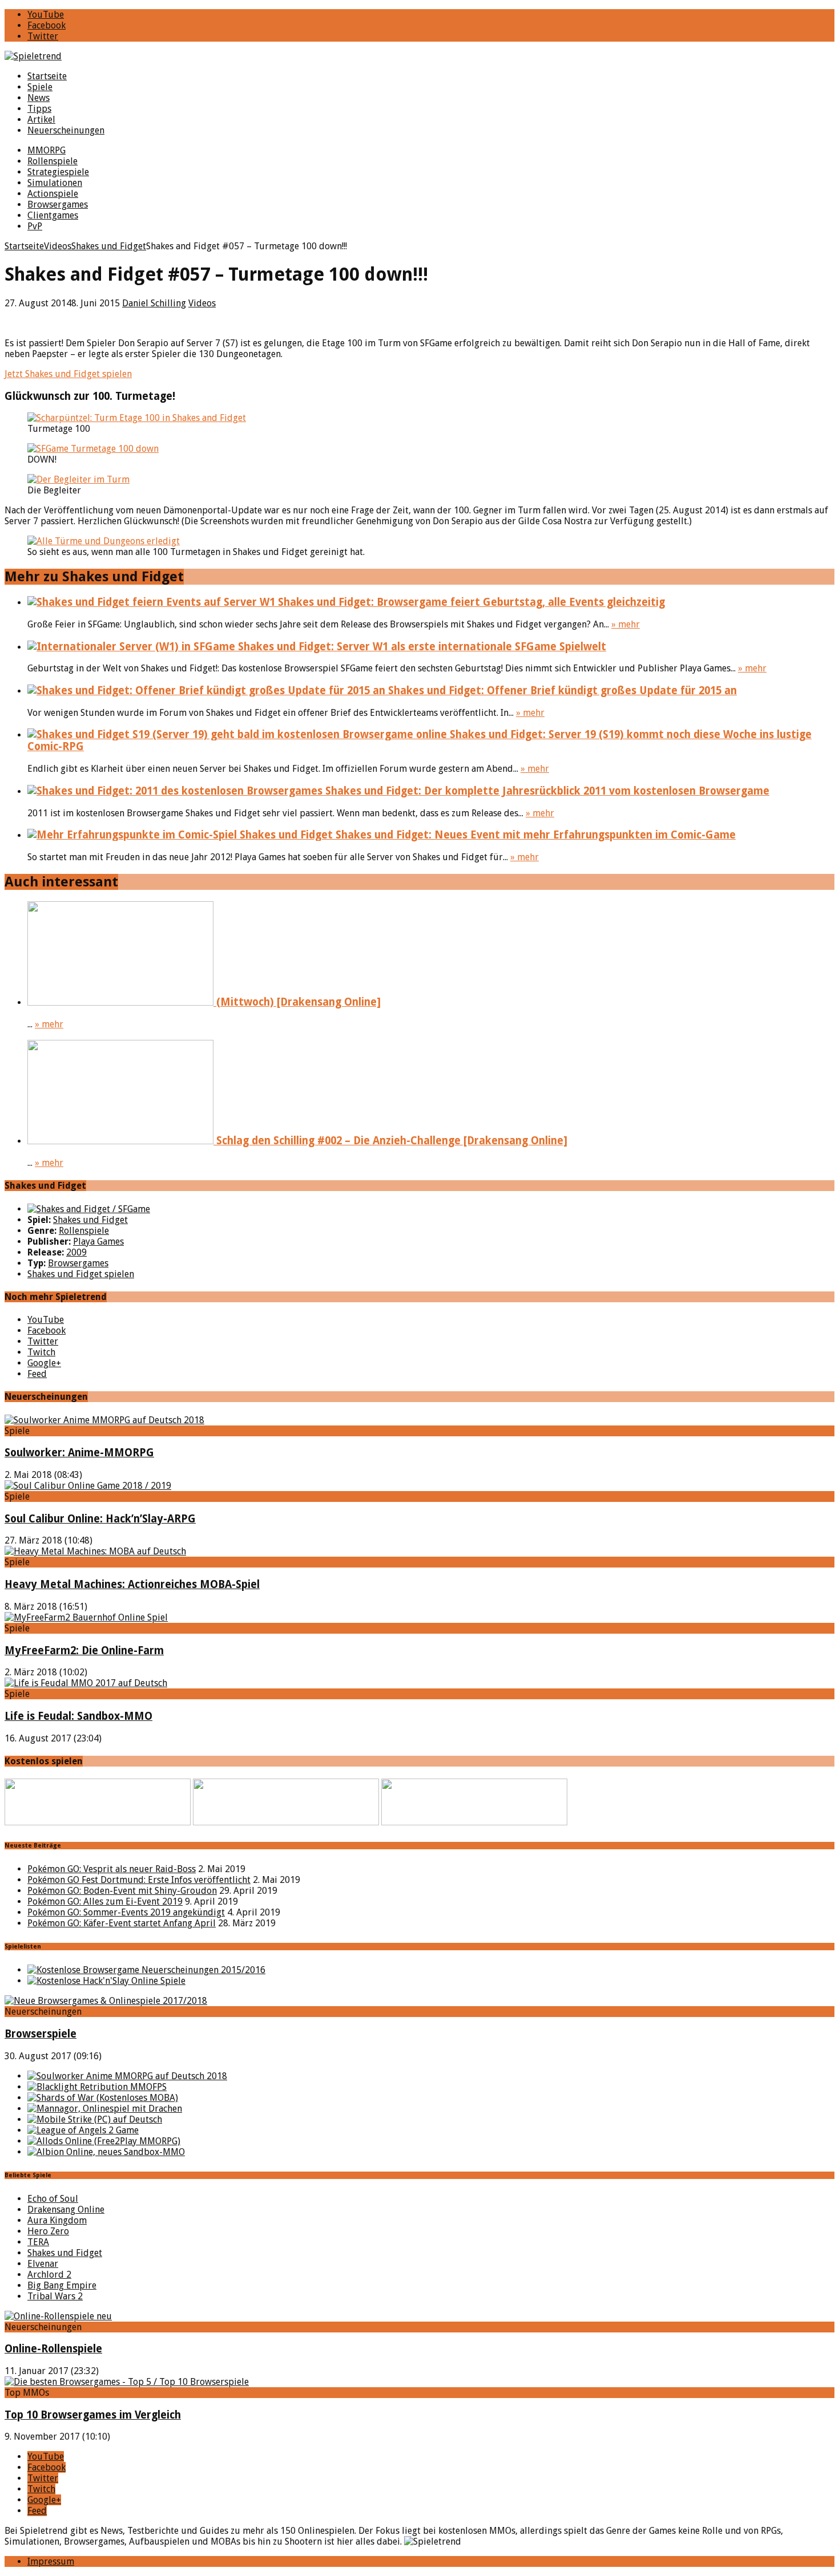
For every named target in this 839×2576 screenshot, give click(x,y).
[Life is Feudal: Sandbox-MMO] (86, 1683)
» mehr (626, 624)
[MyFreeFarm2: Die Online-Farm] (86, 1617)
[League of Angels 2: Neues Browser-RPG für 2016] (83, 2130)
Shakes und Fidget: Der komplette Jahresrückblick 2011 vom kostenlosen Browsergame (546, 791)
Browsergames (58, 204)
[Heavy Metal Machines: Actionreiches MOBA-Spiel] (95, 1551)
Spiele (40, 87)
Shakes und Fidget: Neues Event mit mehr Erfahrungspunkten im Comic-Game (534, 835)
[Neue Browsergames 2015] (146, 1970)
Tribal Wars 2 (55, 2296)
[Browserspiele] (106, 2001)
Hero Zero (48, 2231)
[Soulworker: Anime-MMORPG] (104, 1420)
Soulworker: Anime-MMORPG (79, 1453)
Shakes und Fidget (90, 1220)
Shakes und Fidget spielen (81, 1274)
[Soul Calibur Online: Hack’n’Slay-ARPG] (88, 1486)
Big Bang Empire (62, 2285)
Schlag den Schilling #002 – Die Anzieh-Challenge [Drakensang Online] (390, 1141)
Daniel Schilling (154, 303)
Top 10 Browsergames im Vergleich (93, 2415)
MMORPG (47, 150)
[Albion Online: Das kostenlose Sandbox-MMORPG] (106, 2152)
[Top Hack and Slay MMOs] (106, 1981)
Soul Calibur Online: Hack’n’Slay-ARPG (100, 1519)
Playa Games (98, 1242)
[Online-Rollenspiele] (58, 2316)
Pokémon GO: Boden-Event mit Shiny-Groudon (122, 1891)
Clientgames (53, 215)
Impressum (51, 2561)
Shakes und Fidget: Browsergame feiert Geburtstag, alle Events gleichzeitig (470, 602)
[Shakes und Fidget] (89, 1209)
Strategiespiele (58, 172)
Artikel (41, 120)
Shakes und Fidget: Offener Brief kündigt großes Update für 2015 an (561, 690)
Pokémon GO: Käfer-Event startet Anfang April (122, 1923)
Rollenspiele (53, 161)
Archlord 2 (49, 2275)
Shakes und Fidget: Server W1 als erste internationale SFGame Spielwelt (421, 647)
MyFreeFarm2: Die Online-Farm (84, 1650)
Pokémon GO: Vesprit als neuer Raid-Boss (112, 1869)
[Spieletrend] (419, 56)
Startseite (47, 76)
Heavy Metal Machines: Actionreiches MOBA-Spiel (132, 1584)
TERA (38, 2242)
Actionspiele (53, 194)
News (39, 98)
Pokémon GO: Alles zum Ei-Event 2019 (105, 1901)
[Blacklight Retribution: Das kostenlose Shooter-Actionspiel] (97, 2087)
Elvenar (43, 2264)
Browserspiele (41, 2034)
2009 (76, 1252)
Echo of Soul (53, 2199)
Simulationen (55, 183)
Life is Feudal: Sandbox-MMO (78, 1716)
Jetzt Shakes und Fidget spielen (68, 374)
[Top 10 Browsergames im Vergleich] (127, 2382)
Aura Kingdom (57, 2220)
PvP (35, 226)
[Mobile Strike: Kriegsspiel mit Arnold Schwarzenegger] (95, 2119)
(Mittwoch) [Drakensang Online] (297, 1002)
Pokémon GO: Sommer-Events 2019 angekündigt (126, 1912)
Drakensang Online (66, 2210)
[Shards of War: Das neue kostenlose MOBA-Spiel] (103, 2098)
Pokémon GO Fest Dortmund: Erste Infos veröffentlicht (139, 1880)
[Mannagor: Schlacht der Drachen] (105, 2109)
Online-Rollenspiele (53, 2349)
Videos (202, 303)
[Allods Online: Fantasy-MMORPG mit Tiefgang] (104, 2141)
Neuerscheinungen (66, 130)
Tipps (39, 109)
